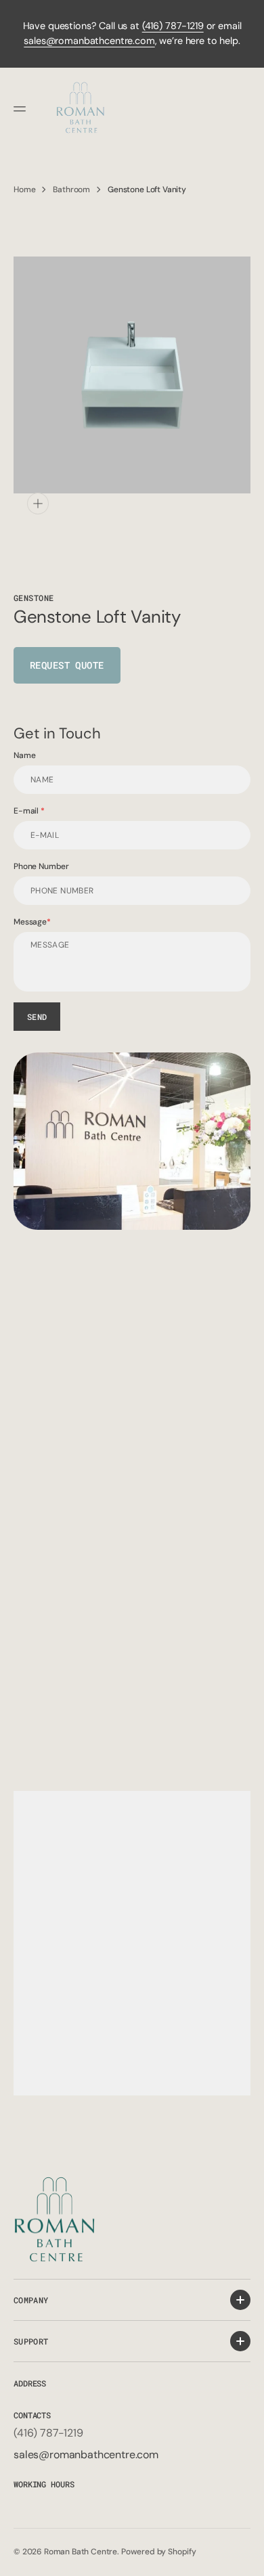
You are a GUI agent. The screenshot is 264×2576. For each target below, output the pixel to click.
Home (24, 190)
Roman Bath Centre (81, 2552)
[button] (22, 109)
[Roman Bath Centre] (81, 109)
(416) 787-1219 (173, 26)
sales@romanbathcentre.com (89, 41)
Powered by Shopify (159, 2552)
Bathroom (71, 190)
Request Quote (67, 665)
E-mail (27, 811)
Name (24, 755)
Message (30, 922)
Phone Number (41, 866)
